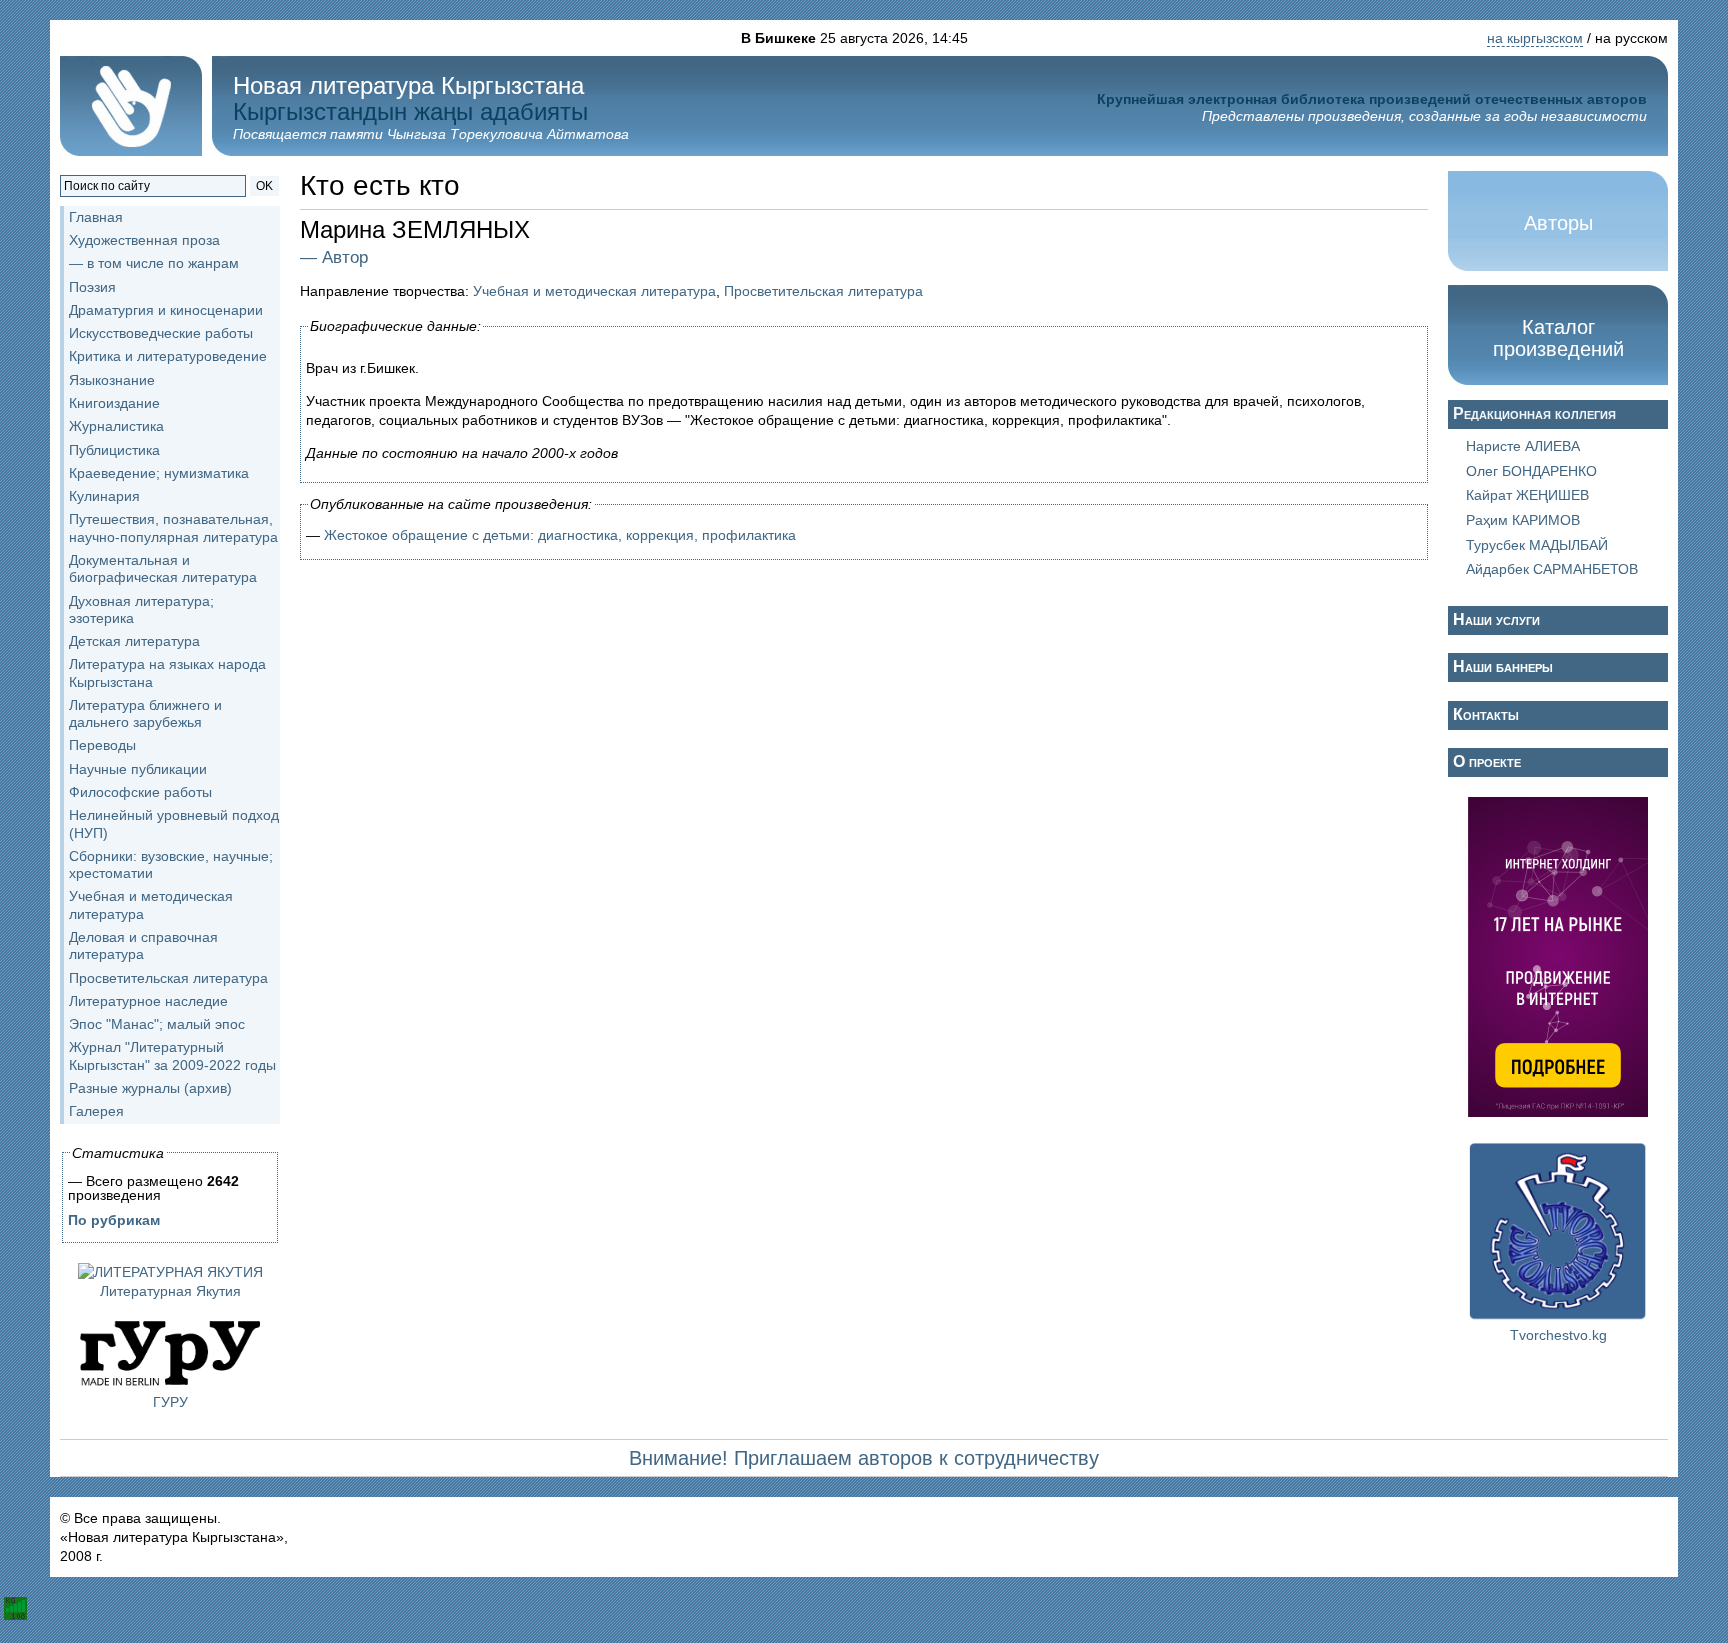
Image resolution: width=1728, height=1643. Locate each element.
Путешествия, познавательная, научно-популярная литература (173, 527)
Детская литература (134, 641)
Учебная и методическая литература (594, 291)
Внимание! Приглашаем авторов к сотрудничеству (864, 1458)
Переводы (102, 745)
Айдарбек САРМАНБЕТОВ (1552, 569)
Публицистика (114, 450)
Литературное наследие (148, 1001)
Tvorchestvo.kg (1558, 1335)
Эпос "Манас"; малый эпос (157, 1024)
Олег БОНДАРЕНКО (1531, 471)
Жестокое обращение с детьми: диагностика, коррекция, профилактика (560, 535)
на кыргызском (1535, 38)
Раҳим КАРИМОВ (1523, 520)
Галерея (96, 1111)
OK (264, 186)
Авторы (1558, 223)
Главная (96, 217)
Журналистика (116, 426)
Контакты (1486, 714)
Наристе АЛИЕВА (1523, 446)
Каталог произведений (1558, 338)
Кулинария (104, 496)
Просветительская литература (168, 978)
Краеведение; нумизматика (159, 473)
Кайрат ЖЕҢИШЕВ (1527, 495)
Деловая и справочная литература (143, 945)
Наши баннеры (1503, 666)
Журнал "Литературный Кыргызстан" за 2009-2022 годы (172, 1055)
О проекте (1487, 761)
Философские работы (140, 792)
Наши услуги (1496, 619)
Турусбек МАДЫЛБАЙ (1537, 545)
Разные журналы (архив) (150, 1088)
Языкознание (112, 380)
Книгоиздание (114, 403)
